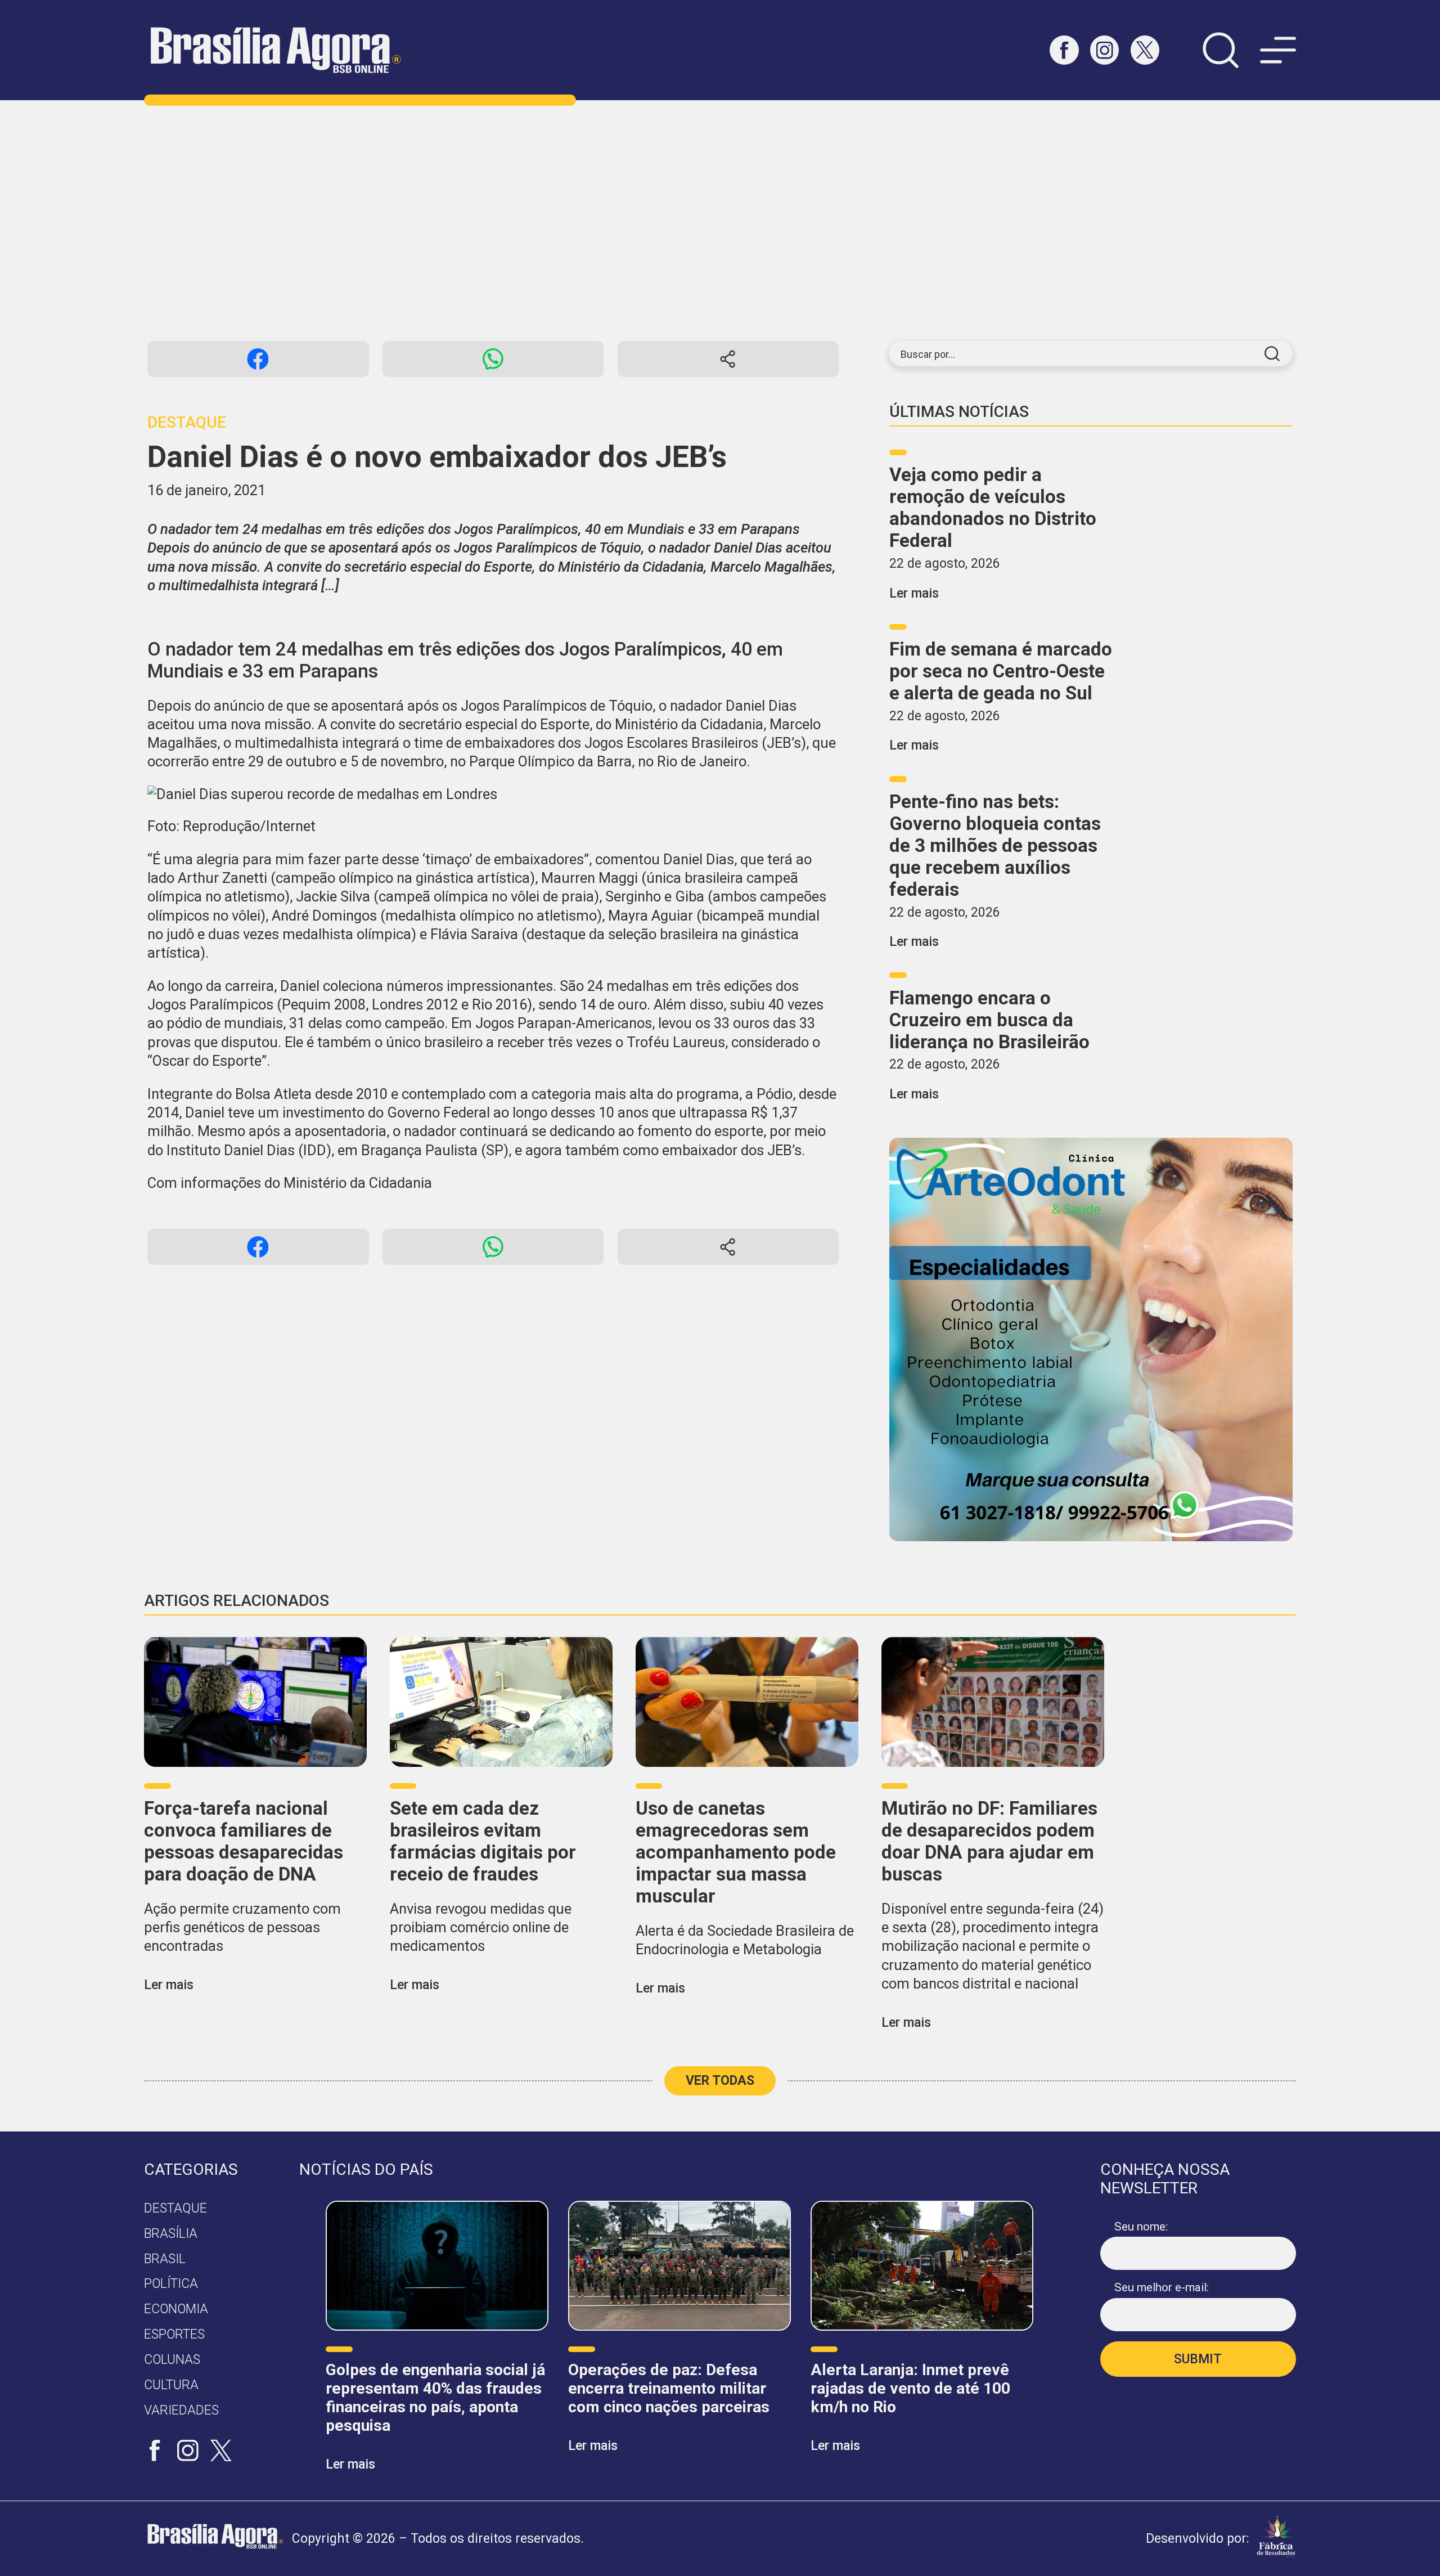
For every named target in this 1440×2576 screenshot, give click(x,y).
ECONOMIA (176, 2309)
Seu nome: (1141, 2227)
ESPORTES (174, 2334)
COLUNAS (172, 2360)
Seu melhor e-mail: (1162, 2287)
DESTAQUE (175, 2208)
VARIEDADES (181, 2410)
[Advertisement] (720, 221)
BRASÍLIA (171, 2234)
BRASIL (165, 2259)
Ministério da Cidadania (358, 1183)
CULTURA (171, 2385)
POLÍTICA (171, 2284)
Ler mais (914, 593)
